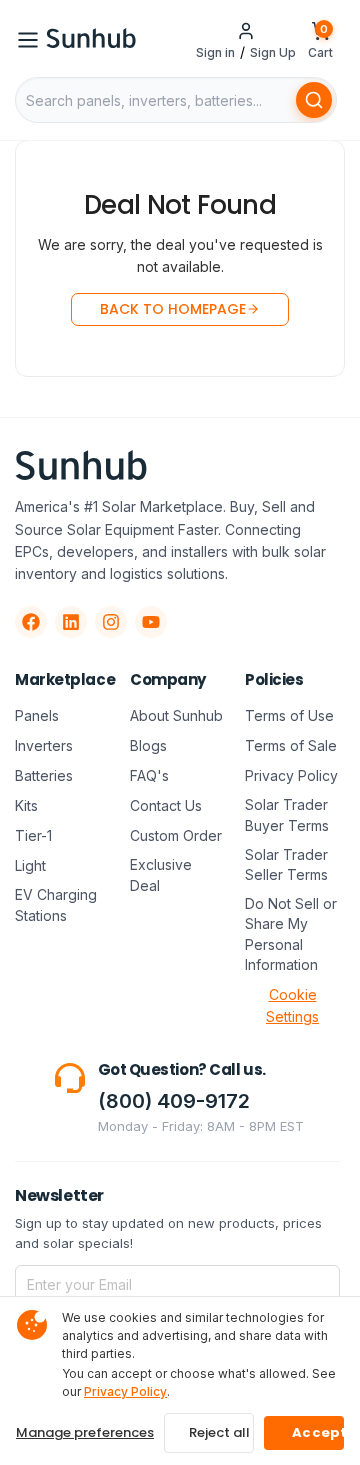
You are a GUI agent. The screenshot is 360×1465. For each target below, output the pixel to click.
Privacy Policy (291, 775)
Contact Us (166, 805)
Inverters (44, 745)
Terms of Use (289, 715)
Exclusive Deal (161, 874)
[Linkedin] (71, 622)
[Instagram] (111, 622)
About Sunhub (176, 715)
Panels (37, 715)
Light (30, 865)
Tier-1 (33, 835)
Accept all (318, 1432)
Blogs (148, 745)
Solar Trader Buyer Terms (287, 814)
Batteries (44, 775)
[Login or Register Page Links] (246, 30)
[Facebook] (31, 622)
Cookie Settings (292, 1005)
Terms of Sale (291, 745)
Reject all (219, 1432)
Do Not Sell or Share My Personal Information (291, 934)
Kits (26, 805)
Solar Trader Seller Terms (286, 864)
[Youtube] (151, 622)
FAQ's (149, 775)
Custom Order (176, 835)
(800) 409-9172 (174, 1101)
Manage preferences (85, 1432)
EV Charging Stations (56, 904)
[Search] (314, 100)
